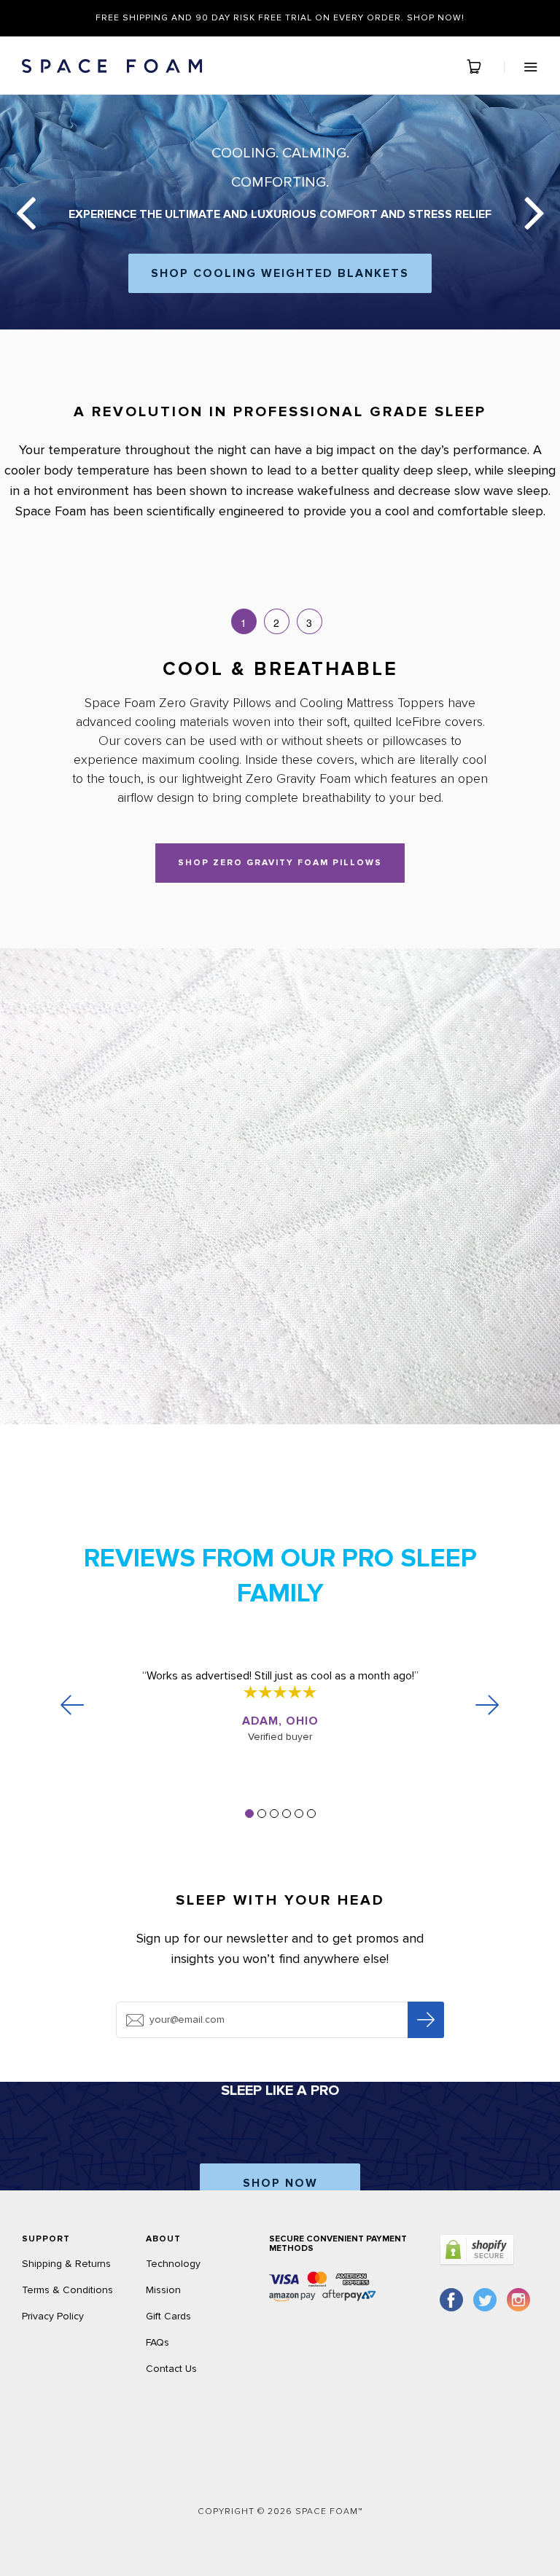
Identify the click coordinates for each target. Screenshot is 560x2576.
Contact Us (171, 2369)
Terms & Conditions (67, 2290)
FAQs (157, 2342)
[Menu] (521, 67)
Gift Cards (168, 2316)
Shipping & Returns (66, 2264)
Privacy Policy (53, 2316)
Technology (173, 2264)
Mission (163, 2290)
